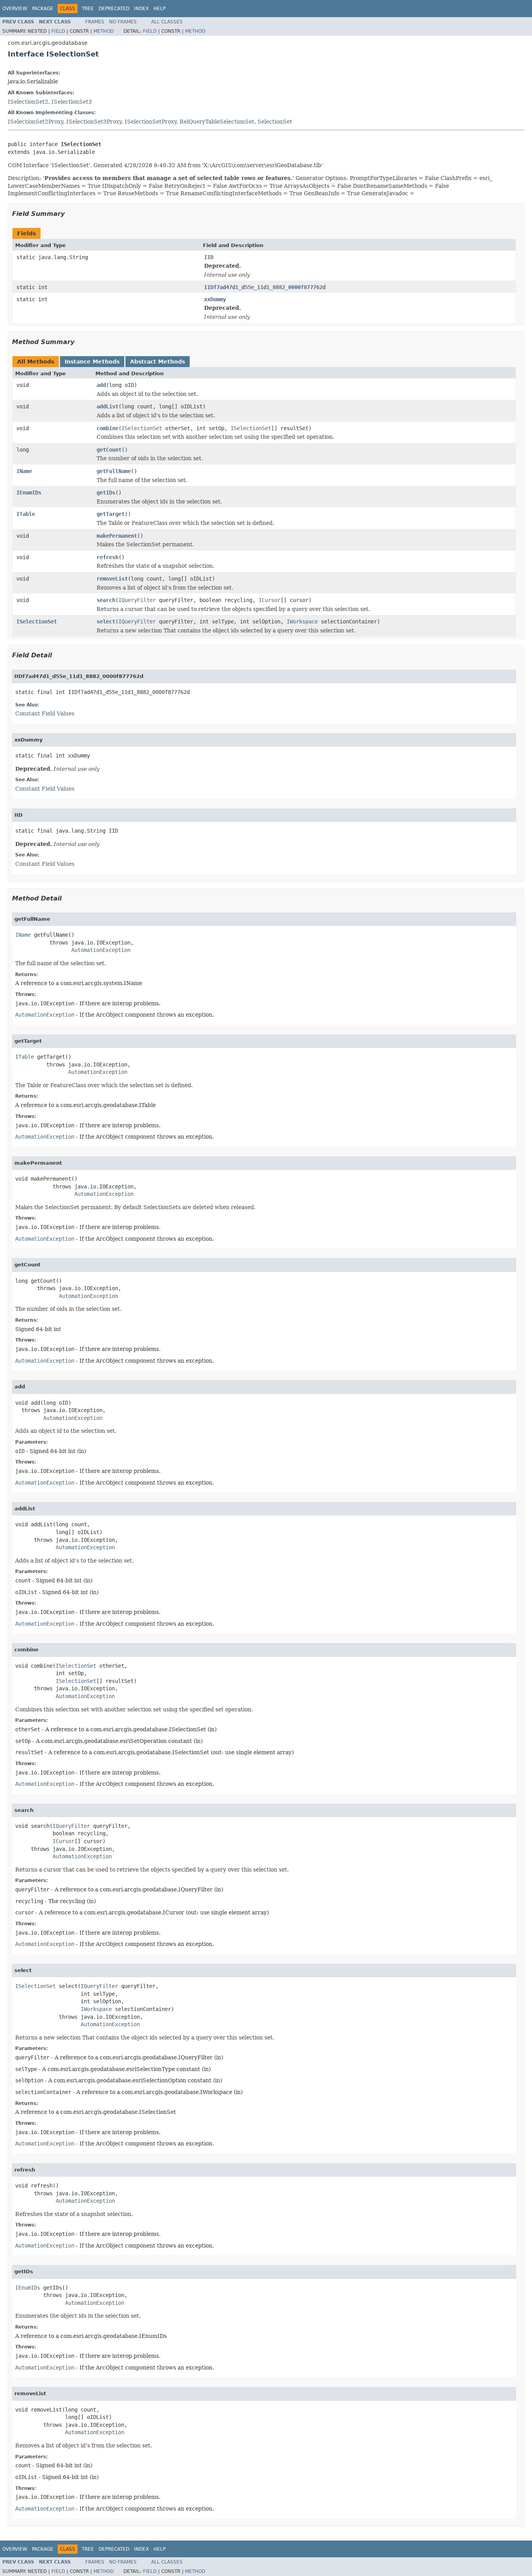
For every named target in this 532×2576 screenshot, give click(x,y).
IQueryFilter (137, 600)
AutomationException (101, 950)
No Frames (123, 22)
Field (58, 31)
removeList (112, 579)
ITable (26, 514)
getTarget (111, 514)
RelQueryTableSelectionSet (217, 122)
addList (107, 406)
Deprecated (114, 9)
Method (104, 31)
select (106, 621)
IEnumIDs (29, 493)
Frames (95, 22)
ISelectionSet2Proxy (35, 122)
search (106, 600)
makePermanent (117, 536)
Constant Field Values (45, 713)
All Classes (167, 22)
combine (107, 428)
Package (43, 9)
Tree (88, 9)
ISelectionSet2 (28, 102)
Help (159, 9)
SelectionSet (275, 122)
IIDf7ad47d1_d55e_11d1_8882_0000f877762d (265, 287)
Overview (15, 9)
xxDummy (215, 299)
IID (209, 257)
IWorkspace (302, 621)
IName (24, 471)
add (101, 385)
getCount (109, 450)
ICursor (270, 600)
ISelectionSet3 (72, 102)
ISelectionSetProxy (151, 122)
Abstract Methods (158, 362)
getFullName (114, 471)
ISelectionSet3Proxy (94, 122)
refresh (107, 557)
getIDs (106, 493)
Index (141, 9)
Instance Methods (92, 362)
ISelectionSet (142, 428)
